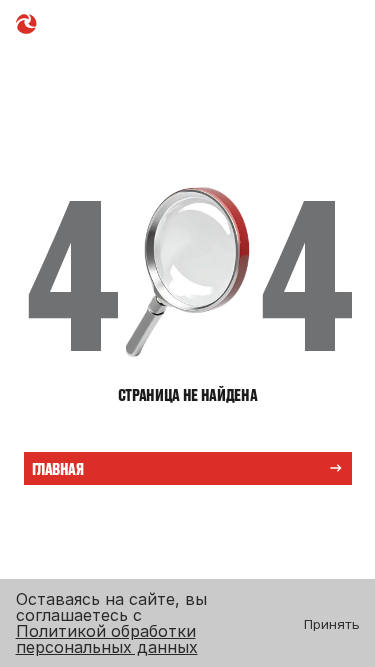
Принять (332, 624)
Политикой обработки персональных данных (107, 639)
